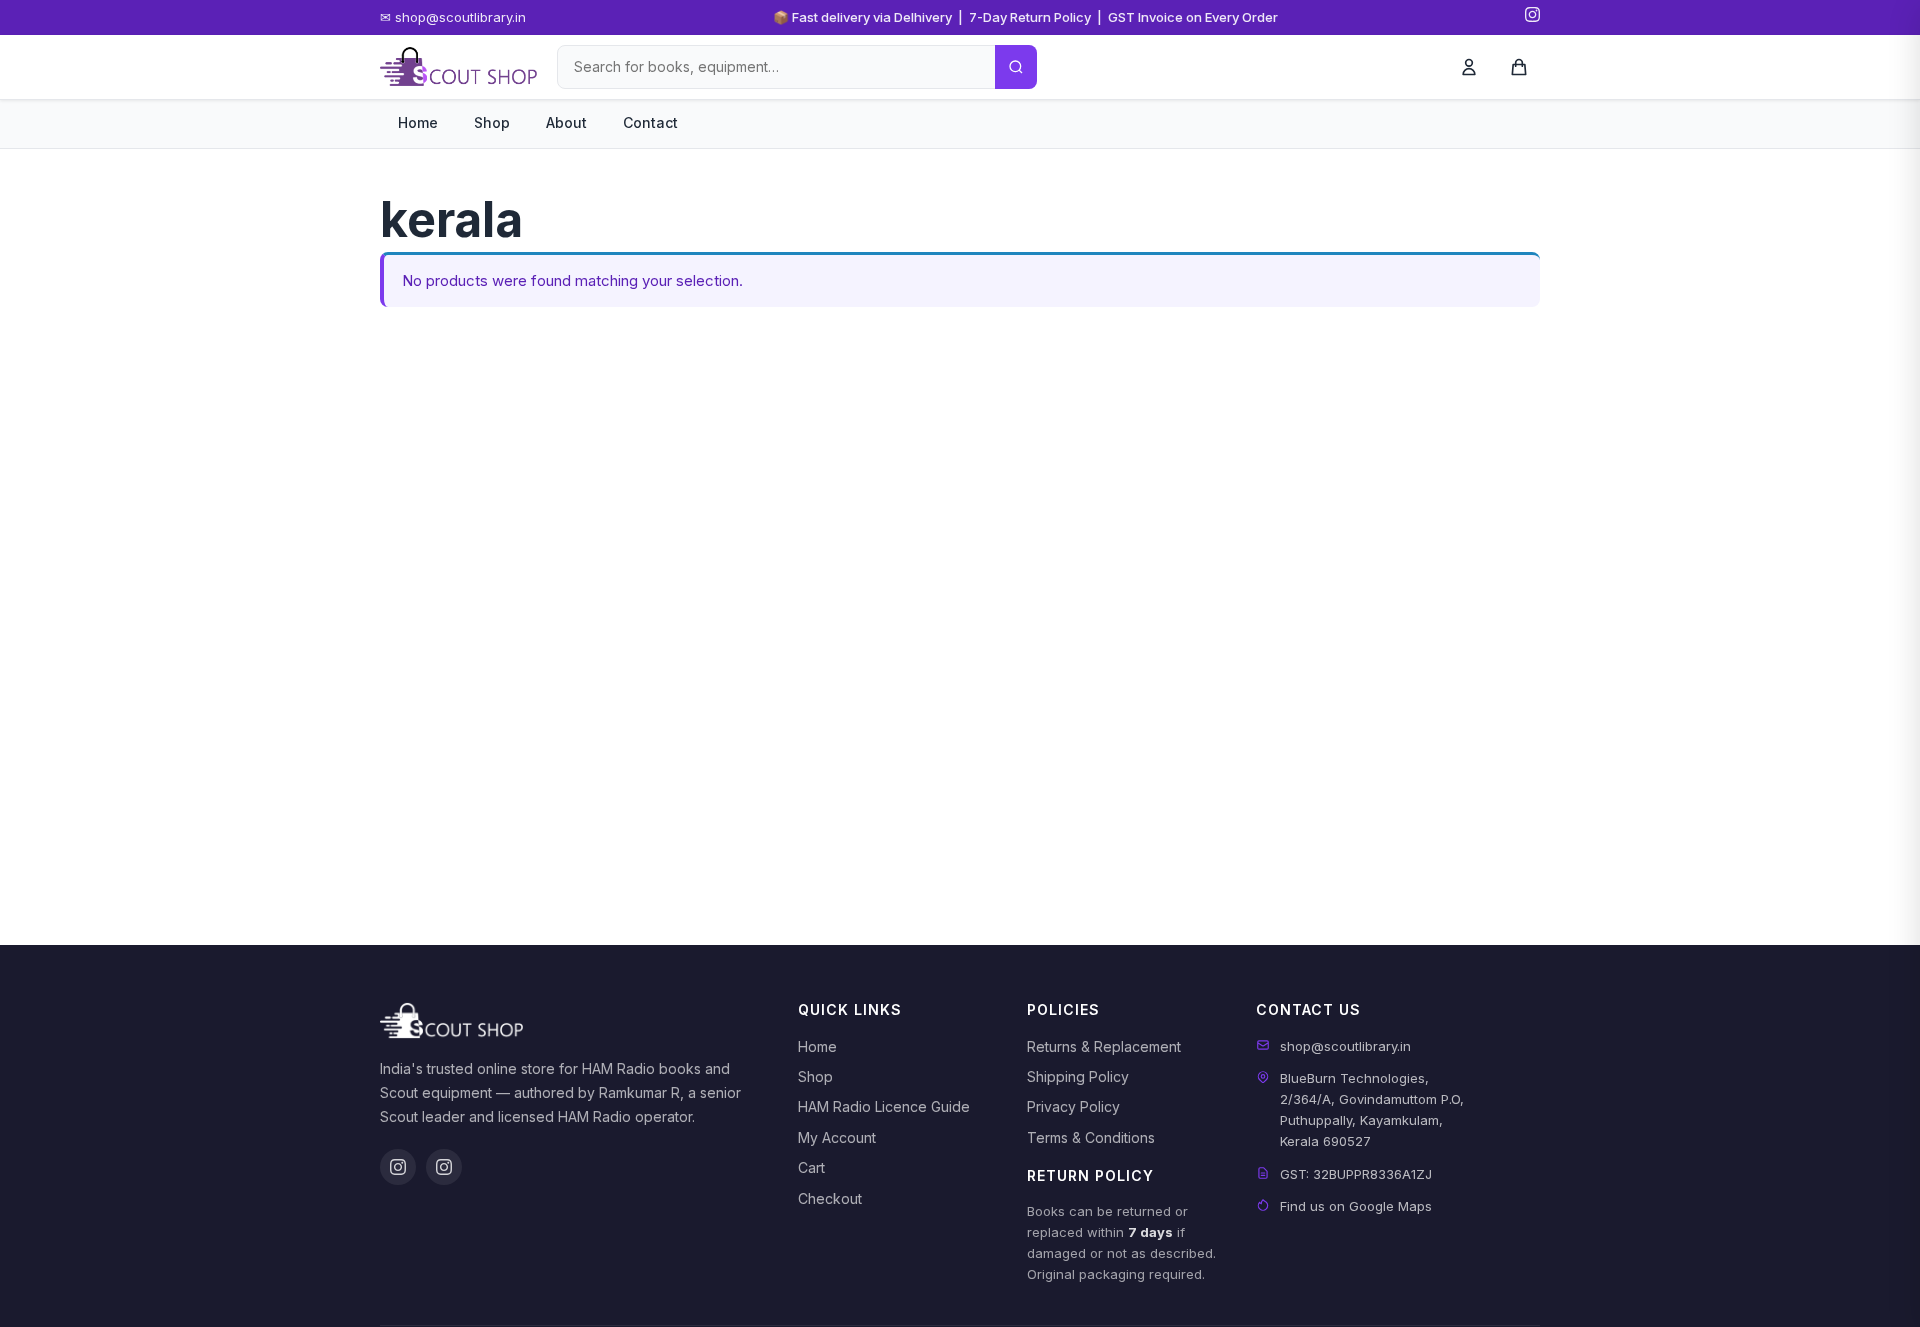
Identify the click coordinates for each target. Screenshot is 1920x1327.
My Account (837, 1137)
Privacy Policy (1073, 1106)
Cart (811, 1167)
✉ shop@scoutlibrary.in (453, 17)
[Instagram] (1532, 17)
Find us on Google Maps (1356, 1206)
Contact (650, 122)
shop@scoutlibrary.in (1345, 1046)
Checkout (830, 1198)
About (566, 122)
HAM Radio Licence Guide (884, 1106)
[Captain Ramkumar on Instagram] (444, 1167)
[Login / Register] (1469, 67)
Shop (492, 122)
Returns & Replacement (1104, 1046)
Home (418, 122)
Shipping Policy (1078, 1076)
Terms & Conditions (1091, 1137)
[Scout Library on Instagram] (398, 1167)
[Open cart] (1519, 67)
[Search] (1016, 67)
